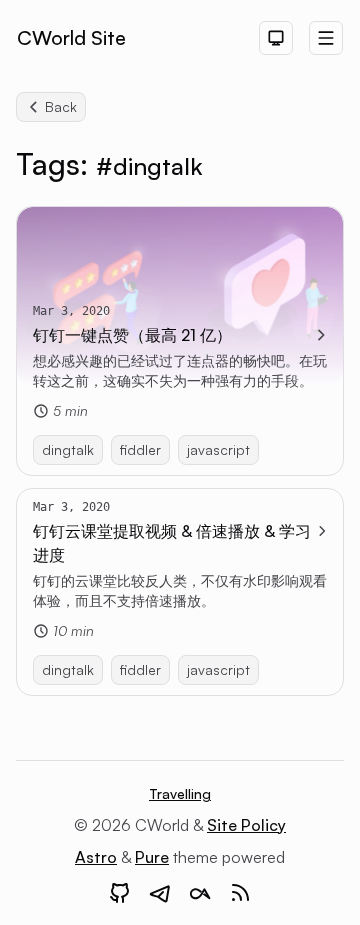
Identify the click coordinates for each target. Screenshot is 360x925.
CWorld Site (71, 37)
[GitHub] (120, 893)
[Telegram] (160, 893)
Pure (152, 857)
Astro (96, 857)
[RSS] (240, 893)
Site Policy (246, 825)
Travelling (180, 793)
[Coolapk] (200, 893)
